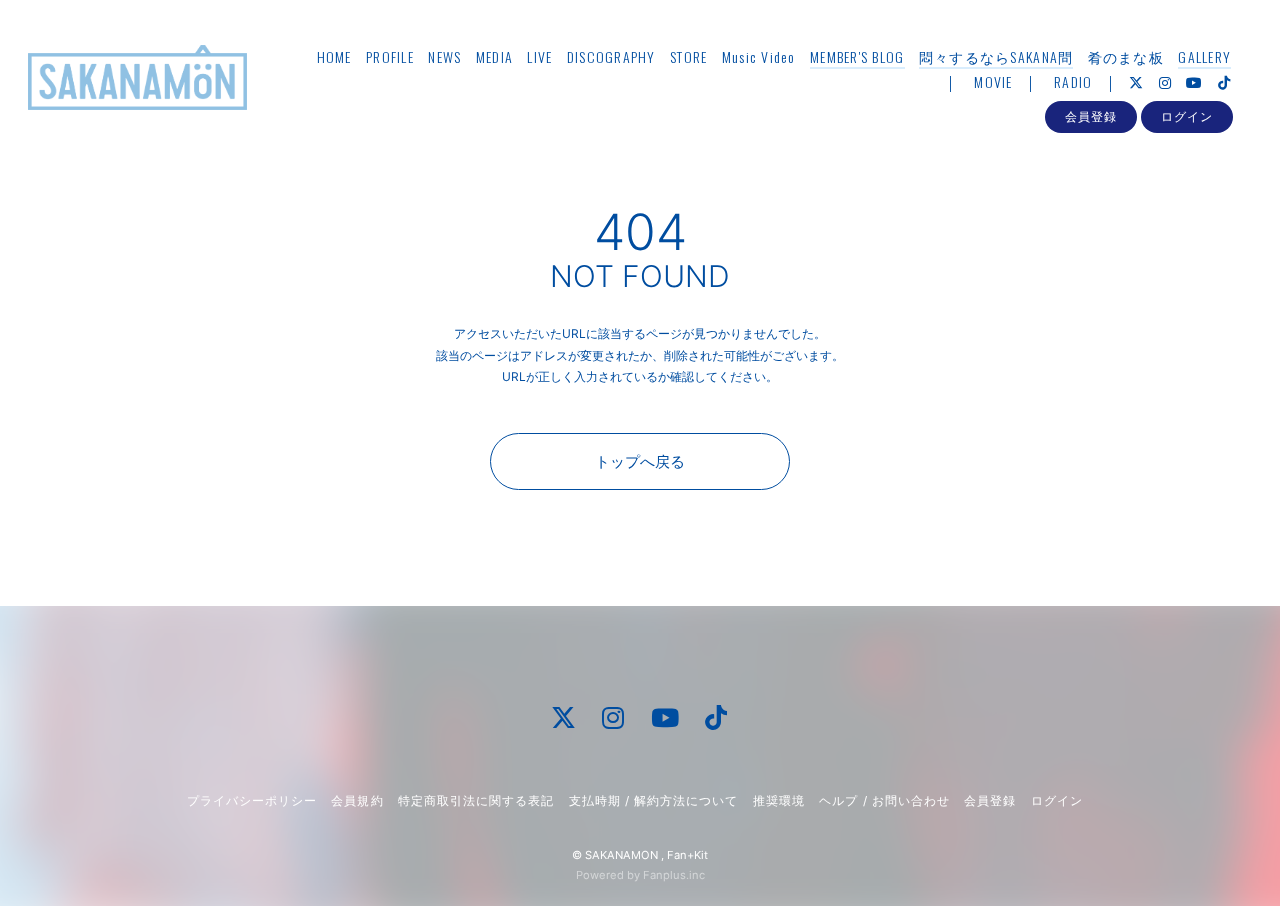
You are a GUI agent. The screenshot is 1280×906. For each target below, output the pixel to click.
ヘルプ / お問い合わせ (884, 800)
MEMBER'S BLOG (857, 56)
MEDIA (494, 56)
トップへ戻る (640, 461)
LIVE (539, 56)
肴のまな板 (1126, 56)
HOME (334, 56)
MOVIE (993, 81)
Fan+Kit (687, 855)
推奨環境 (779, 800)
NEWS (444, 56)
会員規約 (357, 800)
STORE (688, 56)
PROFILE (390, 56)
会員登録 (1091, 116)
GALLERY (1204, 56)
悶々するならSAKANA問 (996, 56)
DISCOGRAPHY (611, 56)
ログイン (1187, 116)
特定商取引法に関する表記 (476, 800)
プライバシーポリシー (252, 800)
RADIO (1073, 81)
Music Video (759, 56)
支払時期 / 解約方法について (654, 800)
